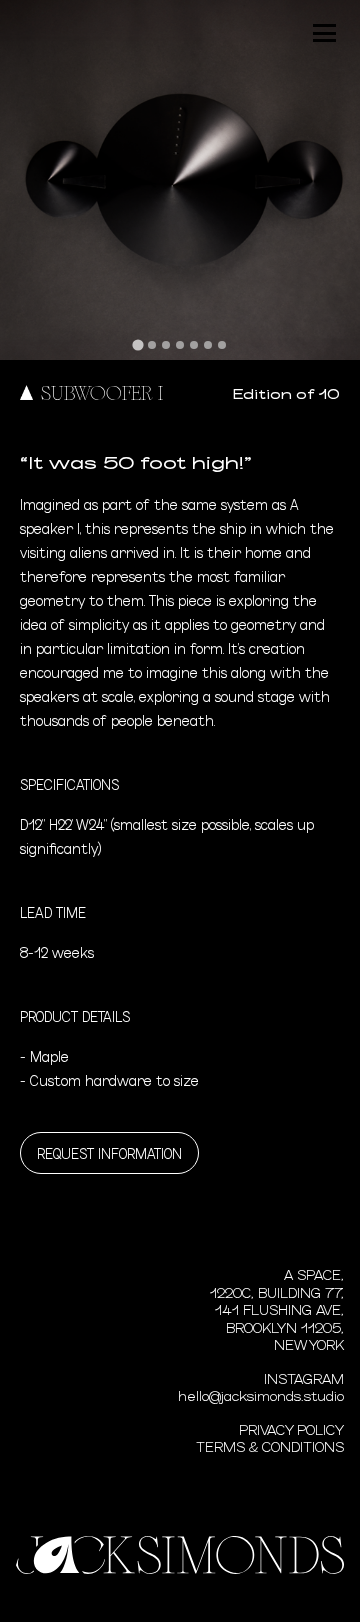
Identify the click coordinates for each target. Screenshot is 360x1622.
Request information (109, 1152)
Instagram (304, 1378)
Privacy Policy (291, 1429)
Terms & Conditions (270, 1446)
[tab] (137, 344)
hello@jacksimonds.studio (261, 1395)
